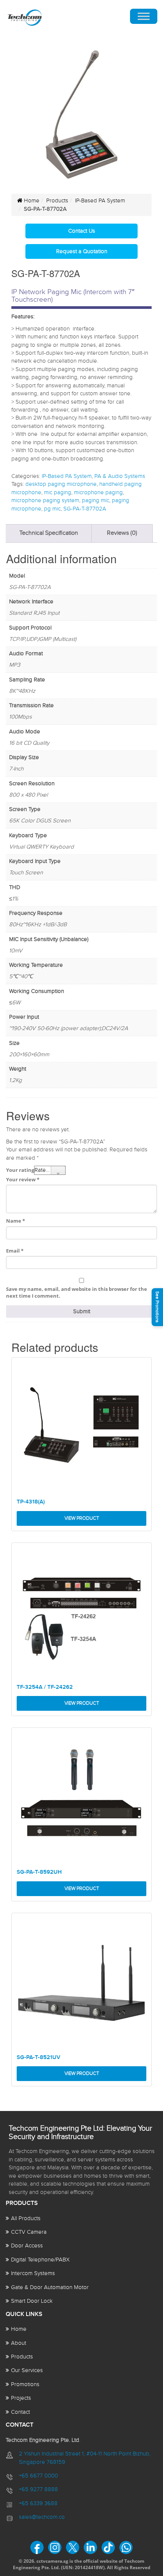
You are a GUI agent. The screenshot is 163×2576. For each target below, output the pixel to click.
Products (57, 201)
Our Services (27, 2370)
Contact (20, 2412)
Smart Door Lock (32, 2301)
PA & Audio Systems (120, 476)
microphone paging (98, 492)
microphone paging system (45, 500)
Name (16, 1221)
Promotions (25, 2384)
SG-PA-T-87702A (85, 509)
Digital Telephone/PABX (40, 2260)
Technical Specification (49, 533)
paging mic (96, 500)
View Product (82, 1518)
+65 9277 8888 (38, 2489)
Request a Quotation (82, 251)
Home (31, 201)
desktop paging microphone (61, 484)
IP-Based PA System (100, 201)
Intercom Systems (33, 2273)
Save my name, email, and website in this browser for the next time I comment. (77, 1293)
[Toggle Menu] (144, 16)
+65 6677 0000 (38, 2476)
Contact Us (82, 231)
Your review (23, 1179)
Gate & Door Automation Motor (50, 2287)
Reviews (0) (122, 533)
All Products (26, 2218)
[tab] (49, 533)
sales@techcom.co (42, 2517)
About (19, 2343)
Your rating (20, 1170)
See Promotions (157, 1307)
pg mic (52, 509)
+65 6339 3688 (38, 2503)
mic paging (58, 492)
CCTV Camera (29, 2232)
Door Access (27, 2246)
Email (15, 1251)
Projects (21, 2398)
